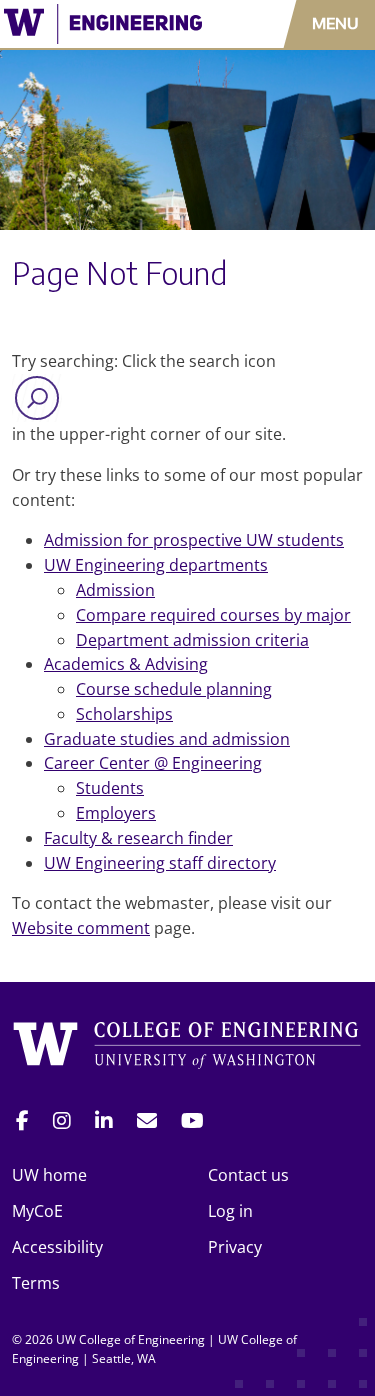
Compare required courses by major (213, 615)
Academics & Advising (126, 664)
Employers (116, 813)
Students (110, 788)
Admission (115, 590)
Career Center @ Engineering (153, 763)
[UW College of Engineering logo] (109, 24)
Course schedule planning (174, 689)
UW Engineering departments (156, 565)
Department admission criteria (192, 640)
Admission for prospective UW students (194, 540)
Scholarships (124, 714)
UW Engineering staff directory (160, 863)
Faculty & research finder (138, 838)
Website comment (81, 928)
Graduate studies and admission (167, 739)
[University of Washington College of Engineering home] (187, 1048)
